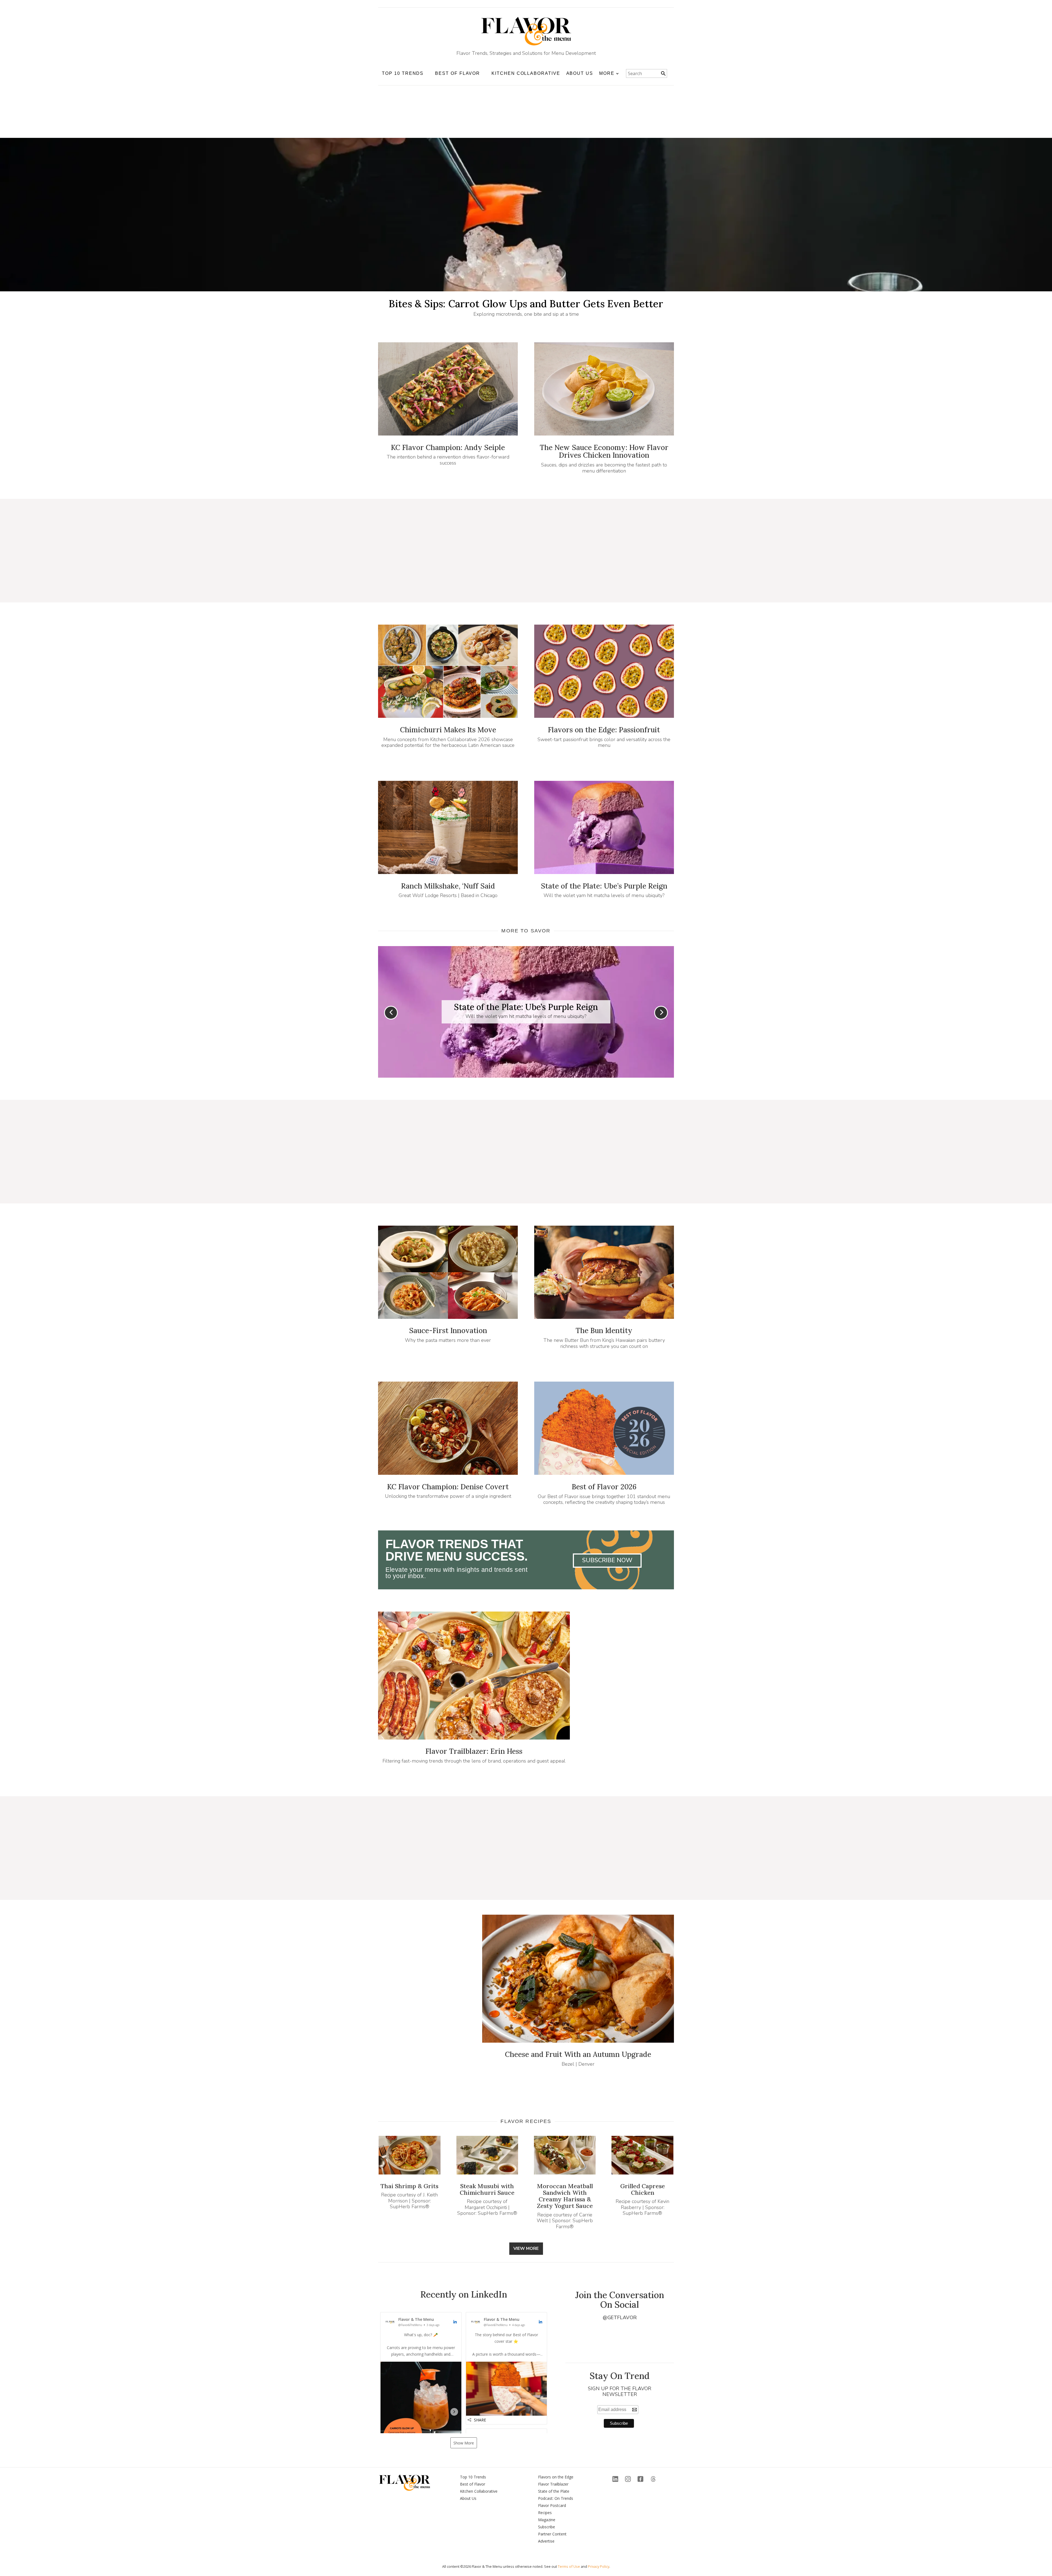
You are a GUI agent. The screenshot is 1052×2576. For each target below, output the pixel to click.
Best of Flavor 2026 (604, 1487)
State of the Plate (554, 2491)
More (607, 73)
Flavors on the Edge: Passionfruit (604, 730)
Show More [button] (464, 2443)
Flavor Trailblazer (553, 2484)
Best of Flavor (473, 2484)
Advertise (546, 2541)
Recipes (545, 2513)
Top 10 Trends (473, 2477)
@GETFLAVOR (620, 2318)
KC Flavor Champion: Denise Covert (448, 1487)
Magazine (547, 2520)
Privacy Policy (599, 2566)
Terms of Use (569, 2566)
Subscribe (547, 2527)
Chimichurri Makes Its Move (448, 730)
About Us (580, 73)
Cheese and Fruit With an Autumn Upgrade (578, 2054)
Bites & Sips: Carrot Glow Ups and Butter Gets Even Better (526, 304)
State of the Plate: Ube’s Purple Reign (604, 886)
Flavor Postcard (552, 2505)
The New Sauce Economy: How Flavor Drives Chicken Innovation (604, 451)
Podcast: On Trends (556, 2498)
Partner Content (552, 2534)
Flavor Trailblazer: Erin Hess (474, 1751)
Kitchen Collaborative (526, 73)
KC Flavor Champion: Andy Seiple (448, 447)
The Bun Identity (604, 1330)
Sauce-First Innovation (448, 1330)
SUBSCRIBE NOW (607, 1560)
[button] (421, 2392)
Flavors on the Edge (556, 2477)
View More (526, 2248)
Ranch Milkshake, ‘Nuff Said (448, 886)
